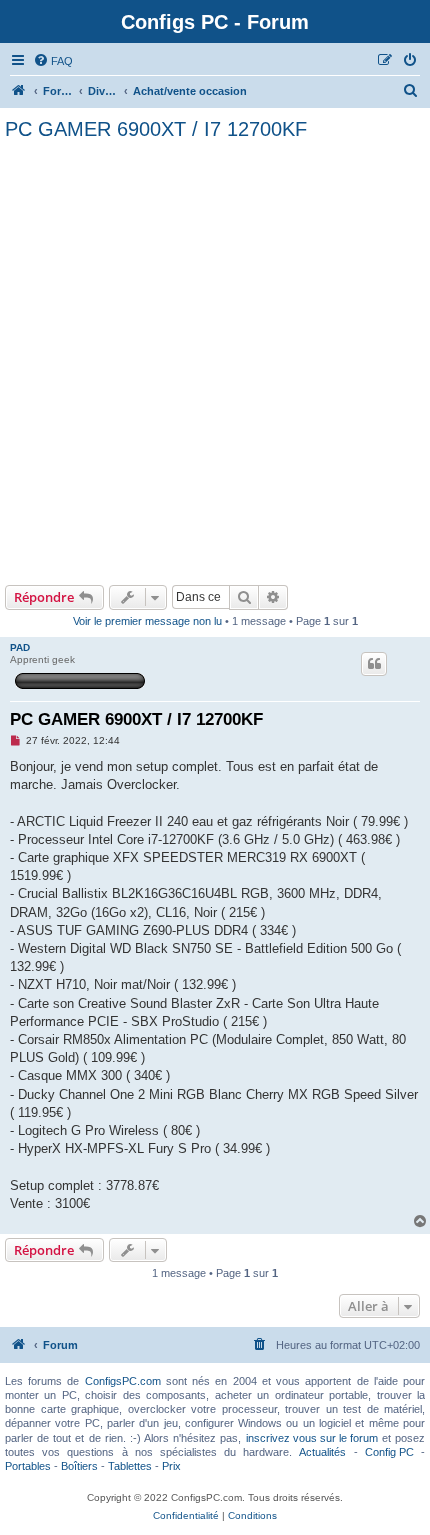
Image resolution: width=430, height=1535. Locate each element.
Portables (28, 1466)
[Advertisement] (215, 360)
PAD (20, 647)
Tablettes (130, 1466)
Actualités (322, 1452)
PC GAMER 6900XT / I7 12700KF (156, 129)
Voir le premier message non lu (147, 621)
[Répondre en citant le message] (374, 664)
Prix (171, 1466)
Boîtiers (79, 1466)
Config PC (389, 1452)
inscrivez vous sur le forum (312, 1438)
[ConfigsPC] (19, 91)
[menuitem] (53, 61)
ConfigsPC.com (123, 1381)
